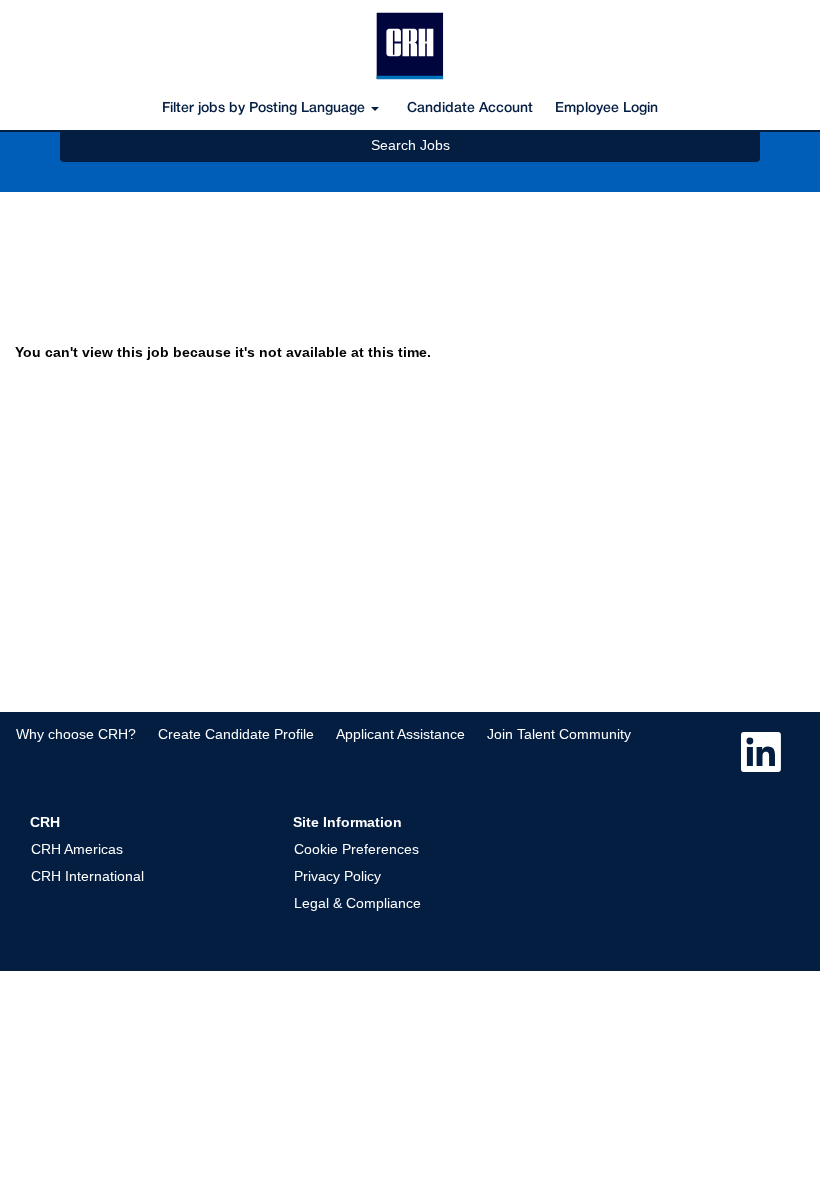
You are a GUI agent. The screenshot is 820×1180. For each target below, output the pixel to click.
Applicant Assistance (400, 734)
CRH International (87, 876)
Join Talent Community (559, 734)
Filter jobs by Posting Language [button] (265, 108)
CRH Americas (77, 849)
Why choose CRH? (76, 734)
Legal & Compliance (357, 903)
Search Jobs (410, 145)
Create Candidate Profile (236, 734)
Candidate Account (470, 108)
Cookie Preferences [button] (356, 849)
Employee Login (606, 108)
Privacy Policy (337, 876)
